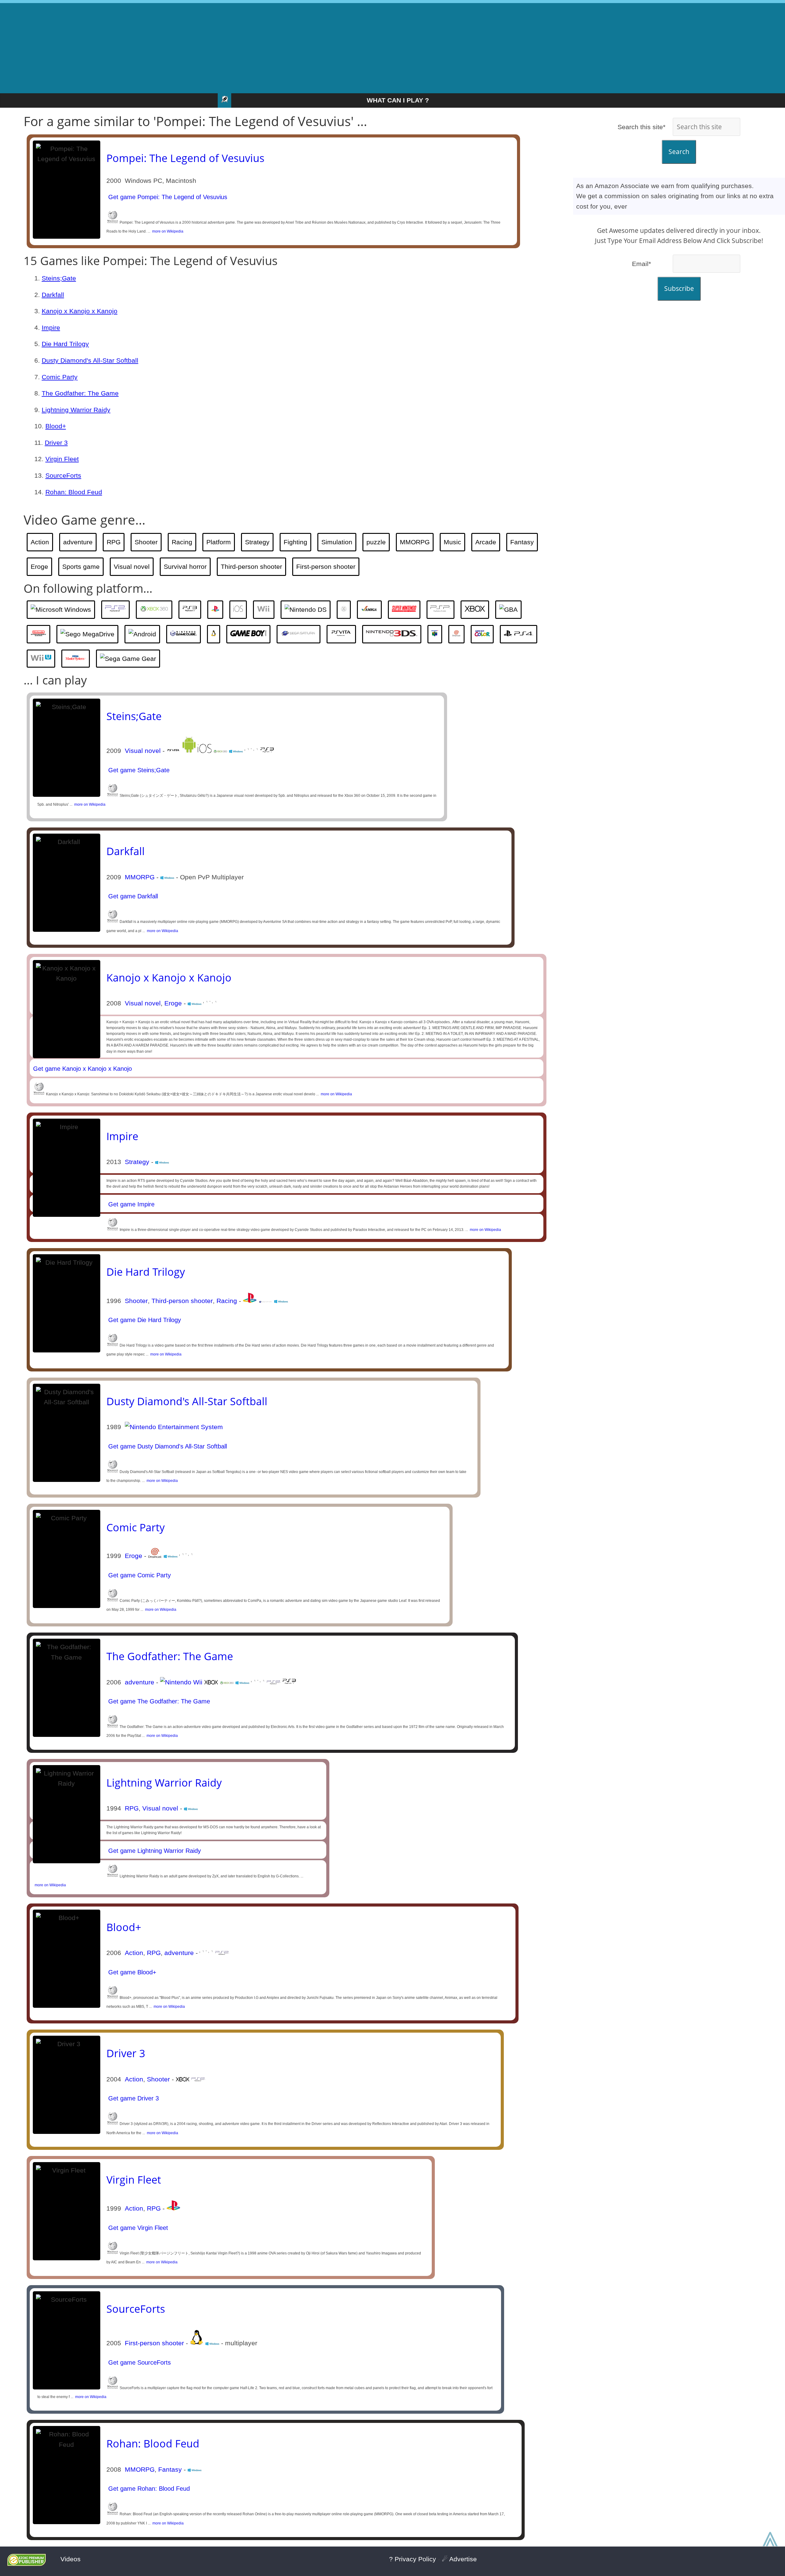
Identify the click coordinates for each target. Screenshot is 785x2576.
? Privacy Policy (413, 2559)
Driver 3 (56, 443)
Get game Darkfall (132, 896)
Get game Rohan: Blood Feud (148, 2489)
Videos (71, 2559)
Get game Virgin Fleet (137, 2228)
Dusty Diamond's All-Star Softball (90, 360)
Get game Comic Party (139, 1575)
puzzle (376, 542)
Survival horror (185, 567)
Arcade (486, 542)
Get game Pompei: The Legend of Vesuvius (167, 197)
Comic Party (60, 377)
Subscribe (679, 288)
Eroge (39, 567)
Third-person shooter (251, 567)
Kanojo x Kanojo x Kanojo (80, 311)
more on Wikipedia (167, 231)
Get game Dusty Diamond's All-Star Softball (167, 1446)
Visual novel (132, 567)
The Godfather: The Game (80, 393)
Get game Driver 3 (133, 2098)
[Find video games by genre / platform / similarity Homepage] (224, 100)
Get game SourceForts (139, 2362)
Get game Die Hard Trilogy (144, 1320)
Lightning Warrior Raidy (76, 410)
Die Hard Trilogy (65, 344)
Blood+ (56, 426)
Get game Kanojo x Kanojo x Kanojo (82, 1069)
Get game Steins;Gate (138, 770)
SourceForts (63, 475)
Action (40, 542)
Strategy (257, 542)
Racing (182, 542)
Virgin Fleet (62, 459)
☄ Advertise (459, 2559)
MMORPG (415, 542)
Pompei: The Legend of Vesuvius (185, 158)
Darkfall (53, 295)
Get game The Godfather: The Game (158, 1701)
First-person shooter (326, 567)
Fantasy (522, 542)
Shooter (146, 542)
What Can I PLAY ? (398, 100)
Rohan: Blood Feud (74, 492)
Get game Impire (130, 1204)
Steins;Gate (59, 278)
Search (679, 152)
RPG (114, 542)
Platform (219, 542)
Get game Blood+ (131, 1972)
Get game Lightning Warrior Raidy (154, 1851)
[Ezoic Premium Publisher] (27, 2564)
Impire (51, 328)
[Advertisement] (392, 46)
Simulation (337, 542)
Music (452, 542)
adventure (78, 542)
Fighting (295, 542)
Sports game (81, 567)
